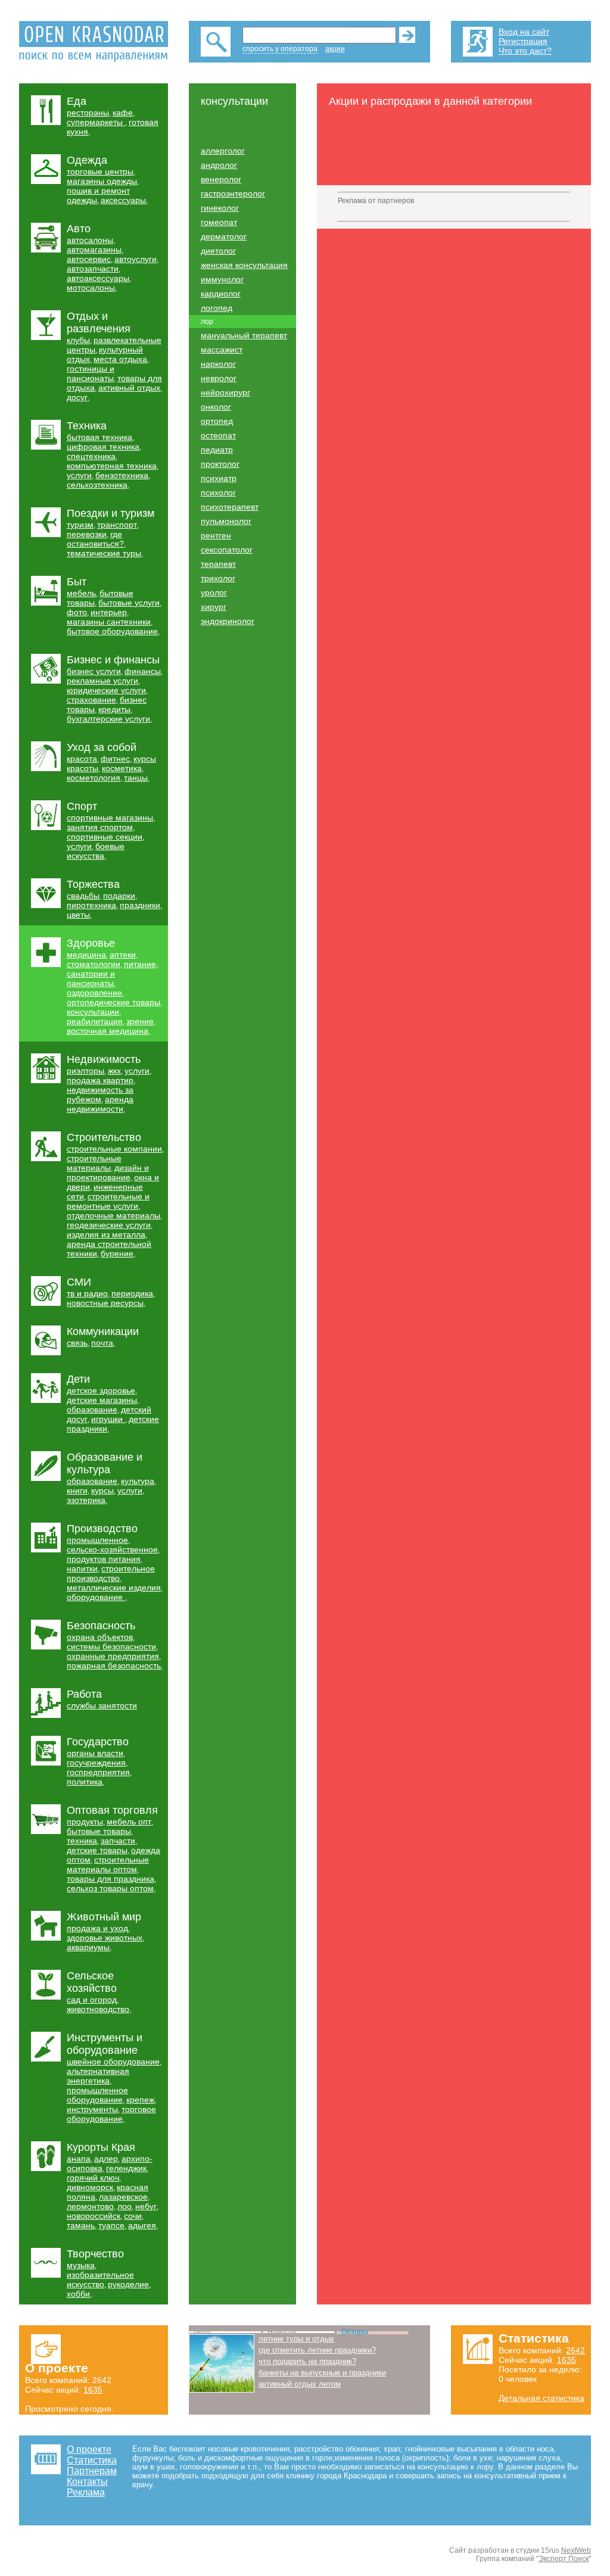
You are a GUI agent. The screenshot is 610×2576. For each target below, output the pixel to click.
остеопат (218, 435)
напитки (82, 1568)
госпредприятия (98, 1772)
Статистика (92, 2460)
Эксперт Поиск (564, 2559)
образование (92, 1409)
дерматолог (224, 236)
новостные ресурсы (105, 1303)
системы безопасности (111, 1646)
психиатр (219, 478)
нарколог (218, 364)
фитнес (115, 759)
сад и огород (92, 2000)
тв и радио (87, 1293)
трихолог (218, 578)
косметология (94, 778)
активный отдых (129, 388)
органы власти (95, 1753)
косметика (122, 768)
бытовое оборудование (112, 631)
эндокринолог (228, 621)
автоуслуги (136, 259)
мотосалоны (91, 288)
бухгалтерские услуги (108, 719)
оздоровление (94, 993)
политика (85, 1782)
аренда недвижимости (100, 1104)
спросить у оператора (280, 49)
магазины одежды (102, 181)
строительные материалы (94, 1163)
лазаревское (123, 2197)
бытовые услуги (129, 603)
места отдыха (120, 359)
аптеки (123, 955)
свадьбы (83, 896)
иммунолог (222, 279)
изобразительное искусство (100, 2279)
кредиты (114, 709)
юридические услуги (106, 690)
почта (102, 1343)
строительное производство (111, 1573)
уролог (214, 592)
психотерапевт (230, 507)
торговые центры (100, 171)
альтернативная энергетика (98, 2076)
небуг (146, 2206)
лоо (125, 2206)
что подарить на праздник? (307, 2361)
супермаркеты (96, 122)
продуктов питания (104, 1559)
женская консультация (244, 265)
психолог (218, 492)
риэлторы (85, 1071)
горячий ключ (93, 2178)
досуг (77, 397)
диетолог (218, 251)
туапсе (111, 2225)
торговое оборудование (111, 2114)
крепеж (140, 2100)
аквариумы (88, 1947)
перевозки (87, 534)
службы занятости (102, 1705)
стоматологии (94, 964)
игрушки (108, 1419)
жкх (114, 1071)
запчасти (118, 1841)
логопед (217, 308)
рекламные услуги (102, 681)
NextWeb (576, 2550)
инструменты (92, 2109)
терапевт (218, 564)
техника (82, 1841)
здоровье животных (105, 1938)
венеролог (221, 179)
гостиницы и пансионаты (91, 373)
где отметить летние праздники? (317, 2350)
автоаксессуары (98, 278)
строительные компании (114, 1149)
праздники (140, 905)
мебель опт (129, 1822)
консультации (93, 1012)
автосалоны (90, 240)
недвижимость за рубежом (100, 1094)
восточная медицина (108, 1031)
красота (82, 759)
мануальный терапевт (244, 335)
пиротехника (91, 905)
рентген (216, 535)
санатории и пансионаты (91, 978)
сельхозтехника (97, 485)
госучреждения (96, 1763)
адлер (106, 2159)
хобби (78, 2294)
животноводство (98, 2009)
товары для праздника (111, 1879)
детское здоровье (101, 1390)
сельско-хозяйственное (112, 1549)
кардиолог (221, 294)
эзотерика (86, 1500)
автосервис (89, 259)
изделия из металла (106, 1234)
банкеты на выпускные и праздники (322, 2373)
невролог (219, 378)
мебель (81, 593)
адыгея (142, 2225)
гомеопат (219, 222)
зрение (140, 1021)
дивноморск (90, 2187)
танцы (136, 778)
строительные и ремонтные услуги (108, 1201)
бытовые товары (99, 1831)
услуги (79, 475)
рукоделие (128, 2284)
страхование (91, 700)
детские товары (97, 1850)
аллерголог (223, 151)
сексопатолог (227, 550)
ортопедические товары (113, 1002)
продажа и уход (97, 1928)
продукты (85, 1822)
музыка (81, 2265)
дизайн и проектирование (108, 1172)
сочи (133, 2216)
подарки (119, 896)
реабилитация (95, 1021)
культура (138, 1481)
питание (140, 964)
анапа (79, 2159)
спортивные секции (105, 837)
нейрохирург (225, 392)
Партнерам (92, 2471)
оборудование (96, 1597)
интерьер (109, 612)
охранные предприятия (113, 1656)
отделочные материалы (113, 1215)
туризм (80, 525)
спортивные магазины (110, 818)
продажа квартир (100, 1080)
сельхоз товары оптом (110, 1888)
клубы (78, 340)
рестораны (88, 113)
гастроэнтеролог (233, 194)
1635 (93, 2390)
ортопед (217, 421)
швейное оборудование (113, 2062)
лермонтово (90, 2206)
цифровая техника (103, 447)
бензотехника (122, 475)
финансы (143, 671)
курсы (102, 1490)
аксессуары (123, 200)
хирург (214, 607)
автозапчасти (93, 269)
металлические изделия (114, 1588)
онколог (216, 407)
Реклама (86, 2492)
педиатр (217, 450)
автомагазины (94, 250)
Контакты (87, 2482)
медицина (86, 955)
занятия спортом (100, 827)
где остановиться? (95, 539)
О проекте (89, 2449)
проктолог (220, 464)
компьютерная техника (112, 466)
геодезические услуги (109, 1225)
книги (77, 1490)
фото (77, 612)
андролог (219, 165)
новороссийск (94, 2216)
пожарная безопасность (114, 1666)
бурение (117, 1253)
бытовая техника (99, 437)
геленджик (126, 2168)
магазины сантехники (109, 622)
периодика (132, 1293)
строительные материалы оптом (108, 1864)
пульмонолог (226, 521)
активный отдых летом (300, 2384)
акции (335, 49)
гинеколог (220, 208)
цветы (78, 915)
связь (77, 1343)
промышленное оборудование (97, 2095)
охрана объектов (100, 1637)
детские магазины (102, 1400)
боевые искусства (96, 851)
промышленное (97, 1540)
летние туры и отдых (296, 2339)
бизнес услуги (94, 671)
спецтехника (91, 456)
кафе (123, 113)
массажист (222, 350)
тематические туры (104, 553)
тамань (81, 2225)
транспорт (117, 525)
